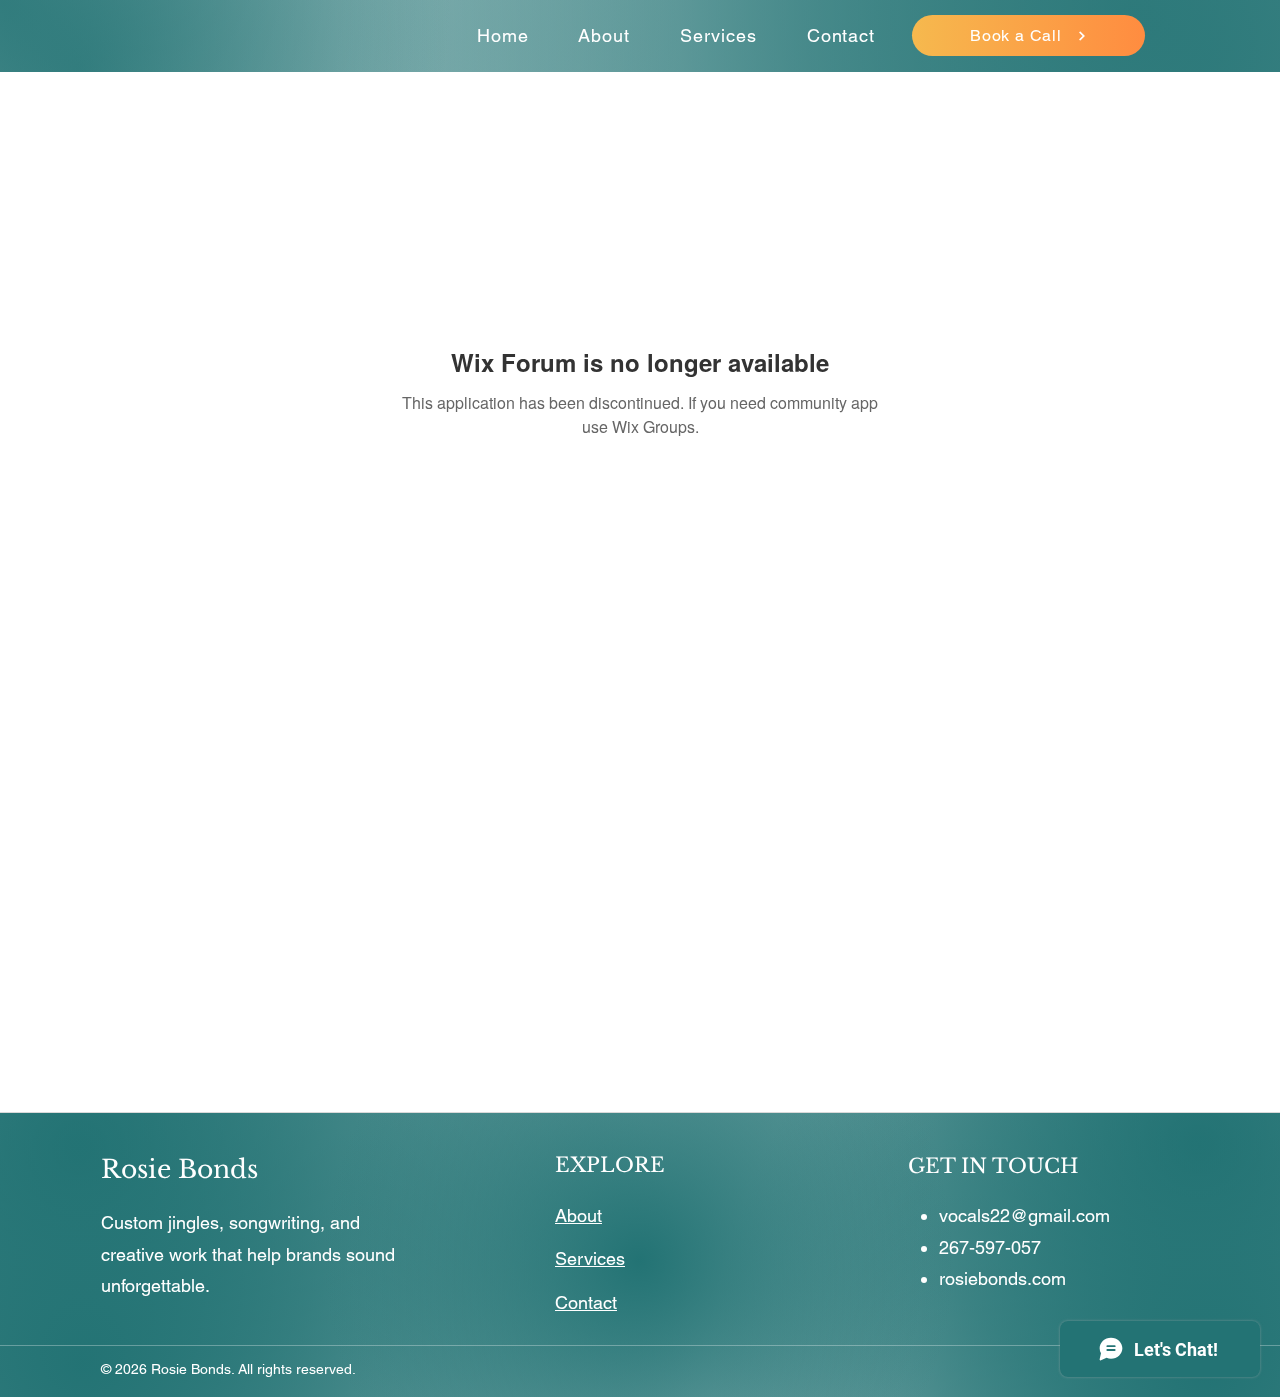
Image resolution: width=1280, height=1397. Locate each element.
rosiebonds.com (1002, 1278)
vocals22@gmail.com (1024, 1215)
